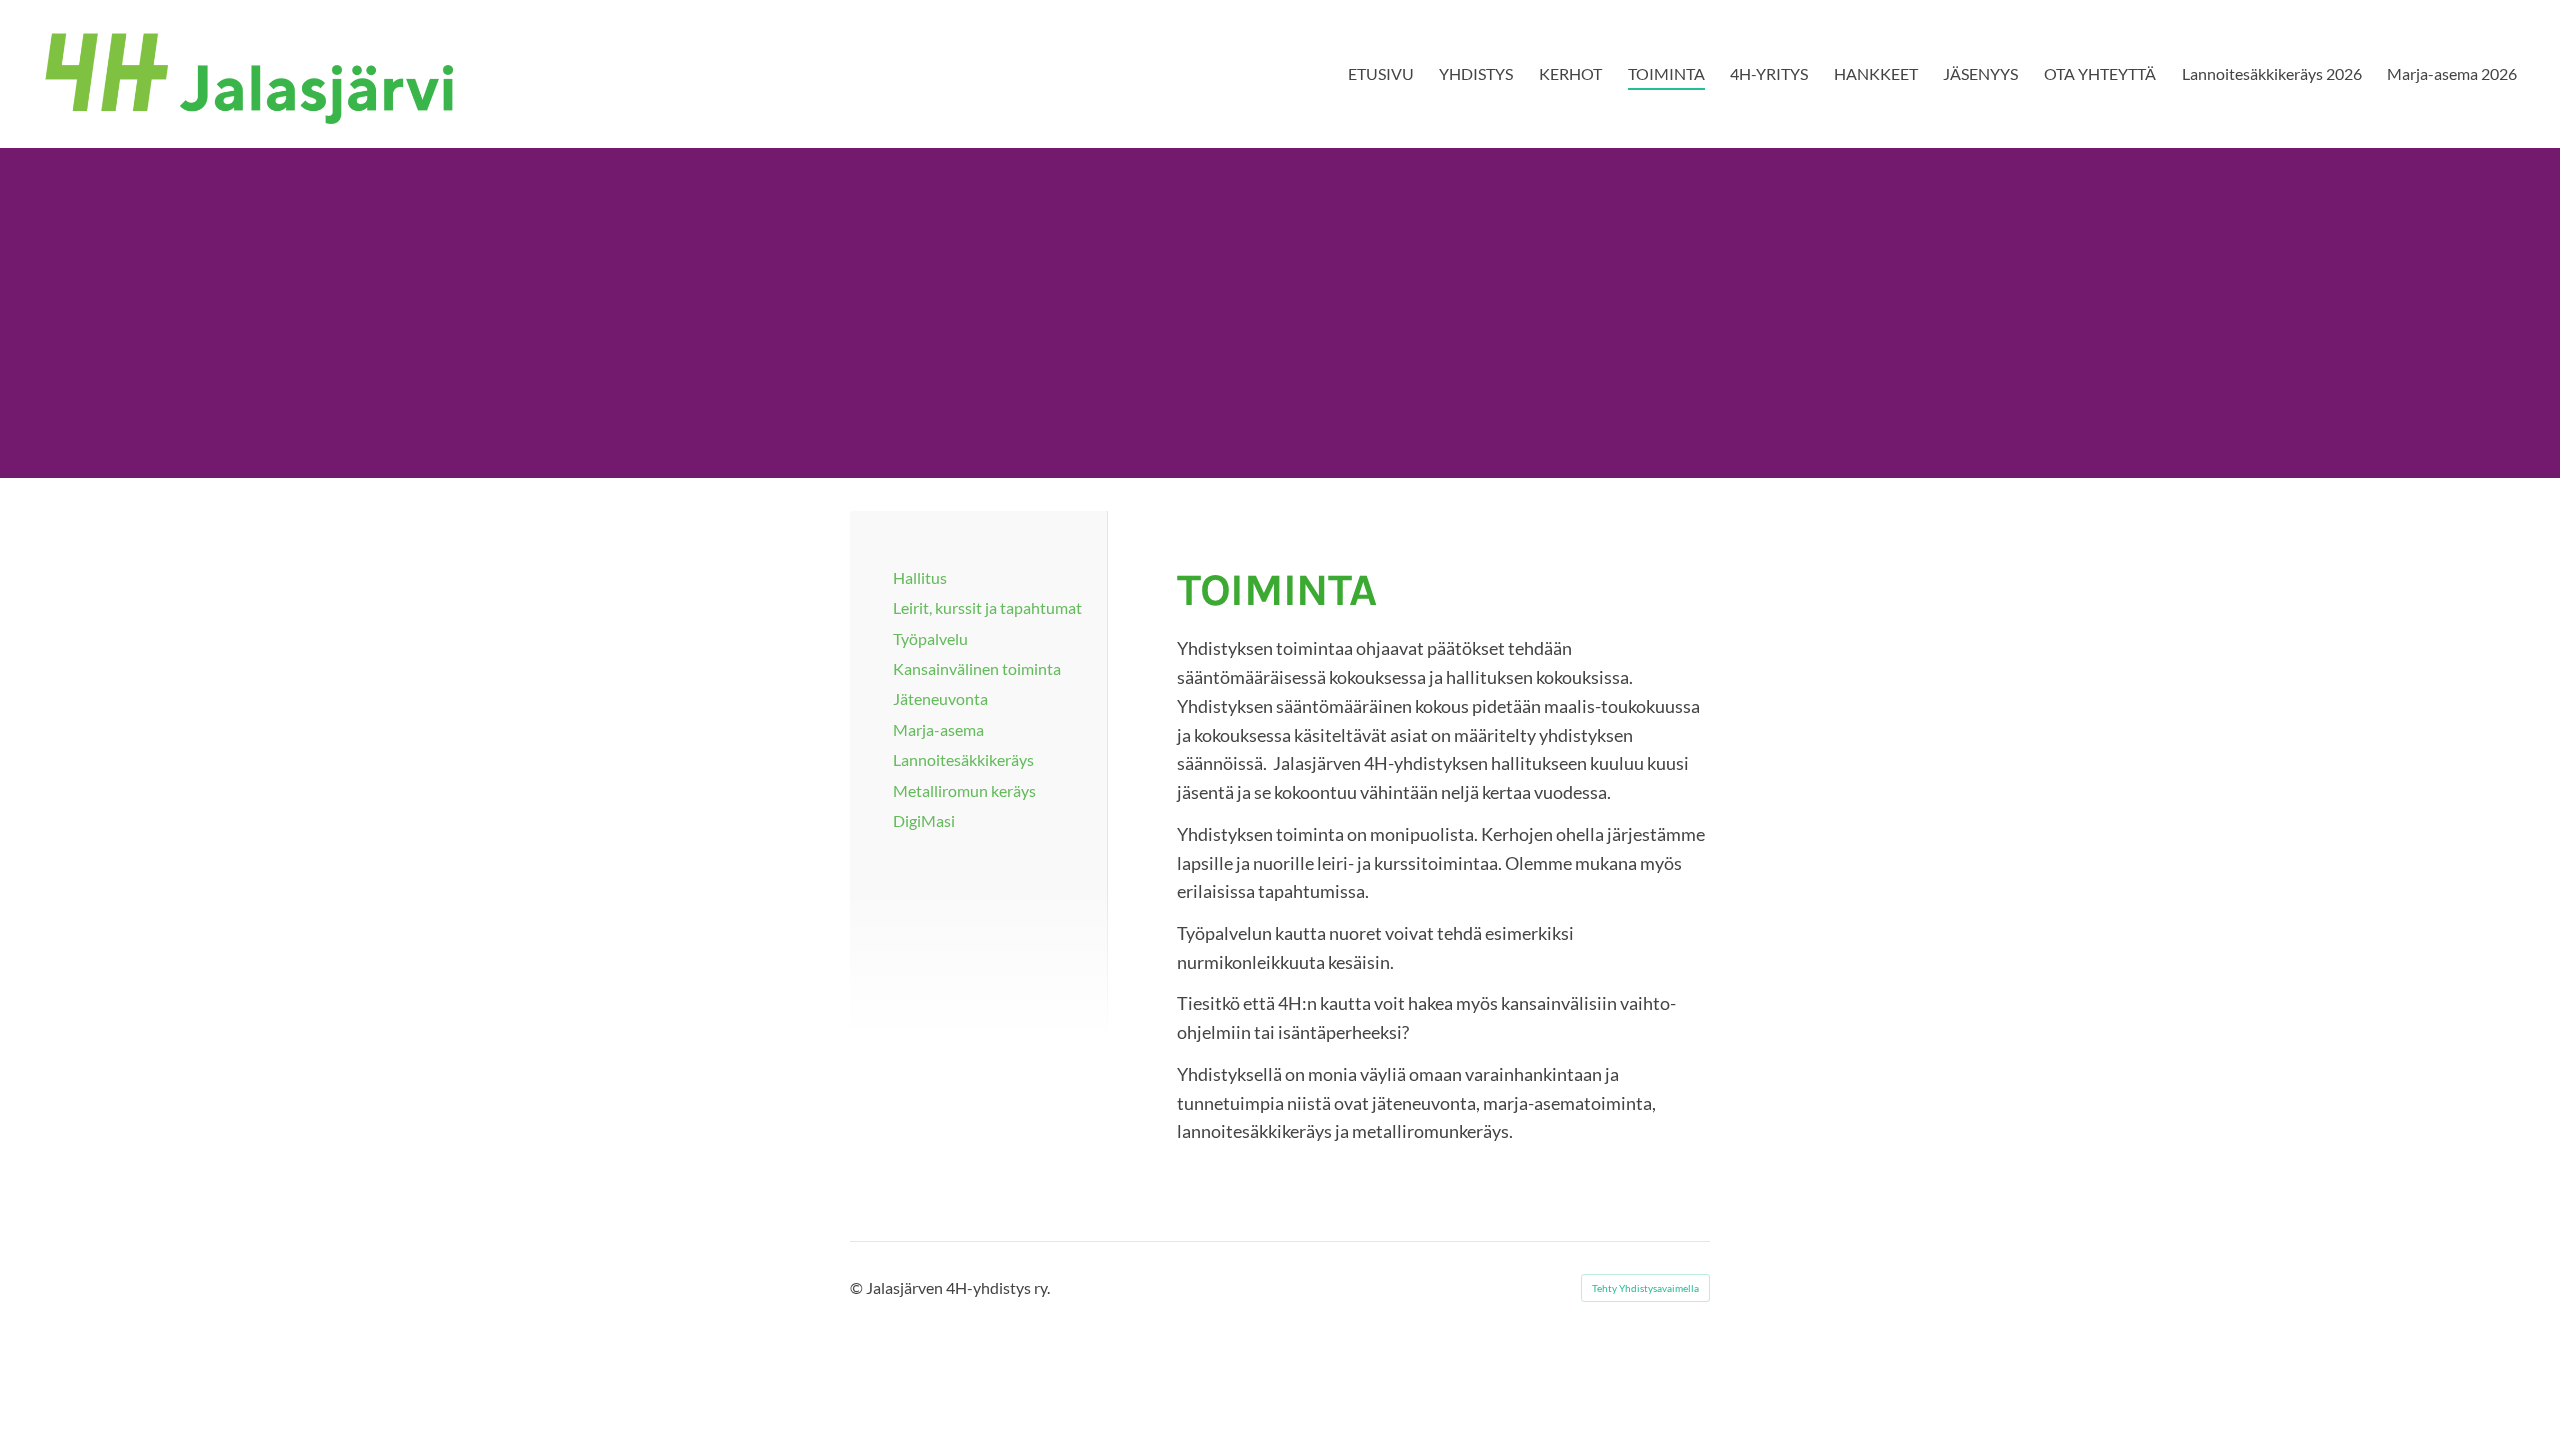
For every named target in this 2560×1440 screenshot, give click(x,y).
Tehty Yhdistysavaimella (1645, 1288)
